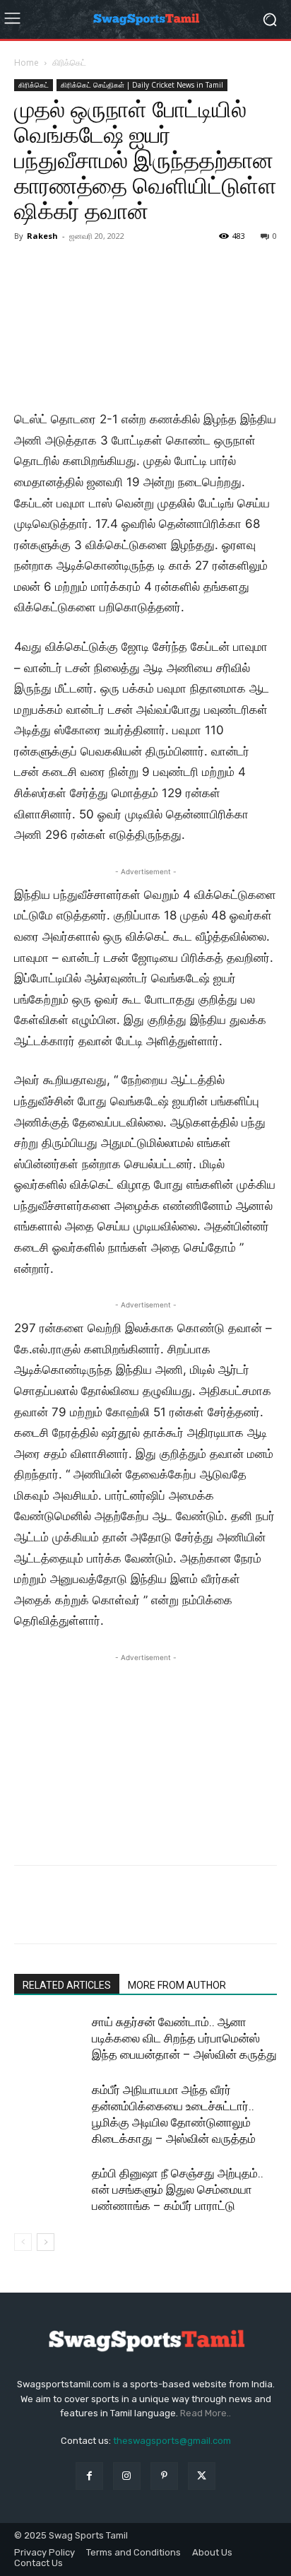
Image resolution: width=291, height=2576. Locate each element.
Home (26, 63)
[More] (159, 1915)
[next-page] (46, 2242)
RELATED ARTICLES (67, 1985)
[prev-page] (23, 2242)
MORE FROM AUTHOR (177, 1985)
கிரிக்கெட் (69, 63)
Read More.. (206, 2413)
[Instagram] (127, 2476)
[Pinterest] (93, 1915)
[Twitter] (61, 1915)
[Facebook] (28, 1915)
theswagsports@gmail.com (172, 2441)
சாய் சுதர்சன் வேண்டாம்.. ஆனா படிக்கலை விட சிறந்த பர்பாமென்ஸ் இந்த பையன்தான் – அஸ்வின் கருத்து (184, 2038)
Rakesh (42, 236)
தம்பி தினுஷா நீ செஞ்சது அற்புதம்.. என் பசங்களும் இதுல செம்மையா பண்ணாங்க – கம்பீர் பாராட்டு (178, 2189)
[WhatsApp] (126, 1915)
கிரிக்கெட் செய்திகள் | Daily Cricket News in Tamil (142, 85)
